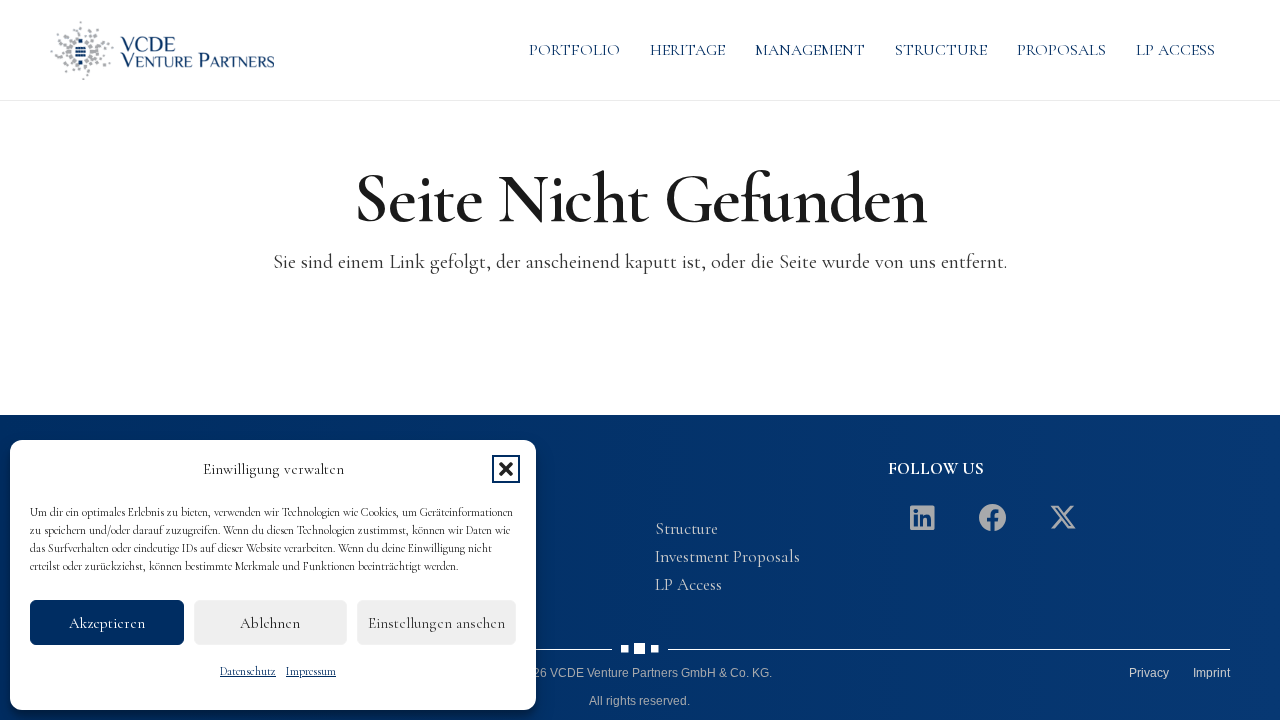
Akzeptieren (107, 623)
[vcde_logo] (162, 50)
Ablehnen (270, 623)
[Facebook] (993, 518)
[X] (1063, 518)
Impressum (311, 671)
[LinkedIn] (923, 518)
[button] (506, 469)
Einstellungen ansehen (436, 623)
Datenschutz (248, 671)
